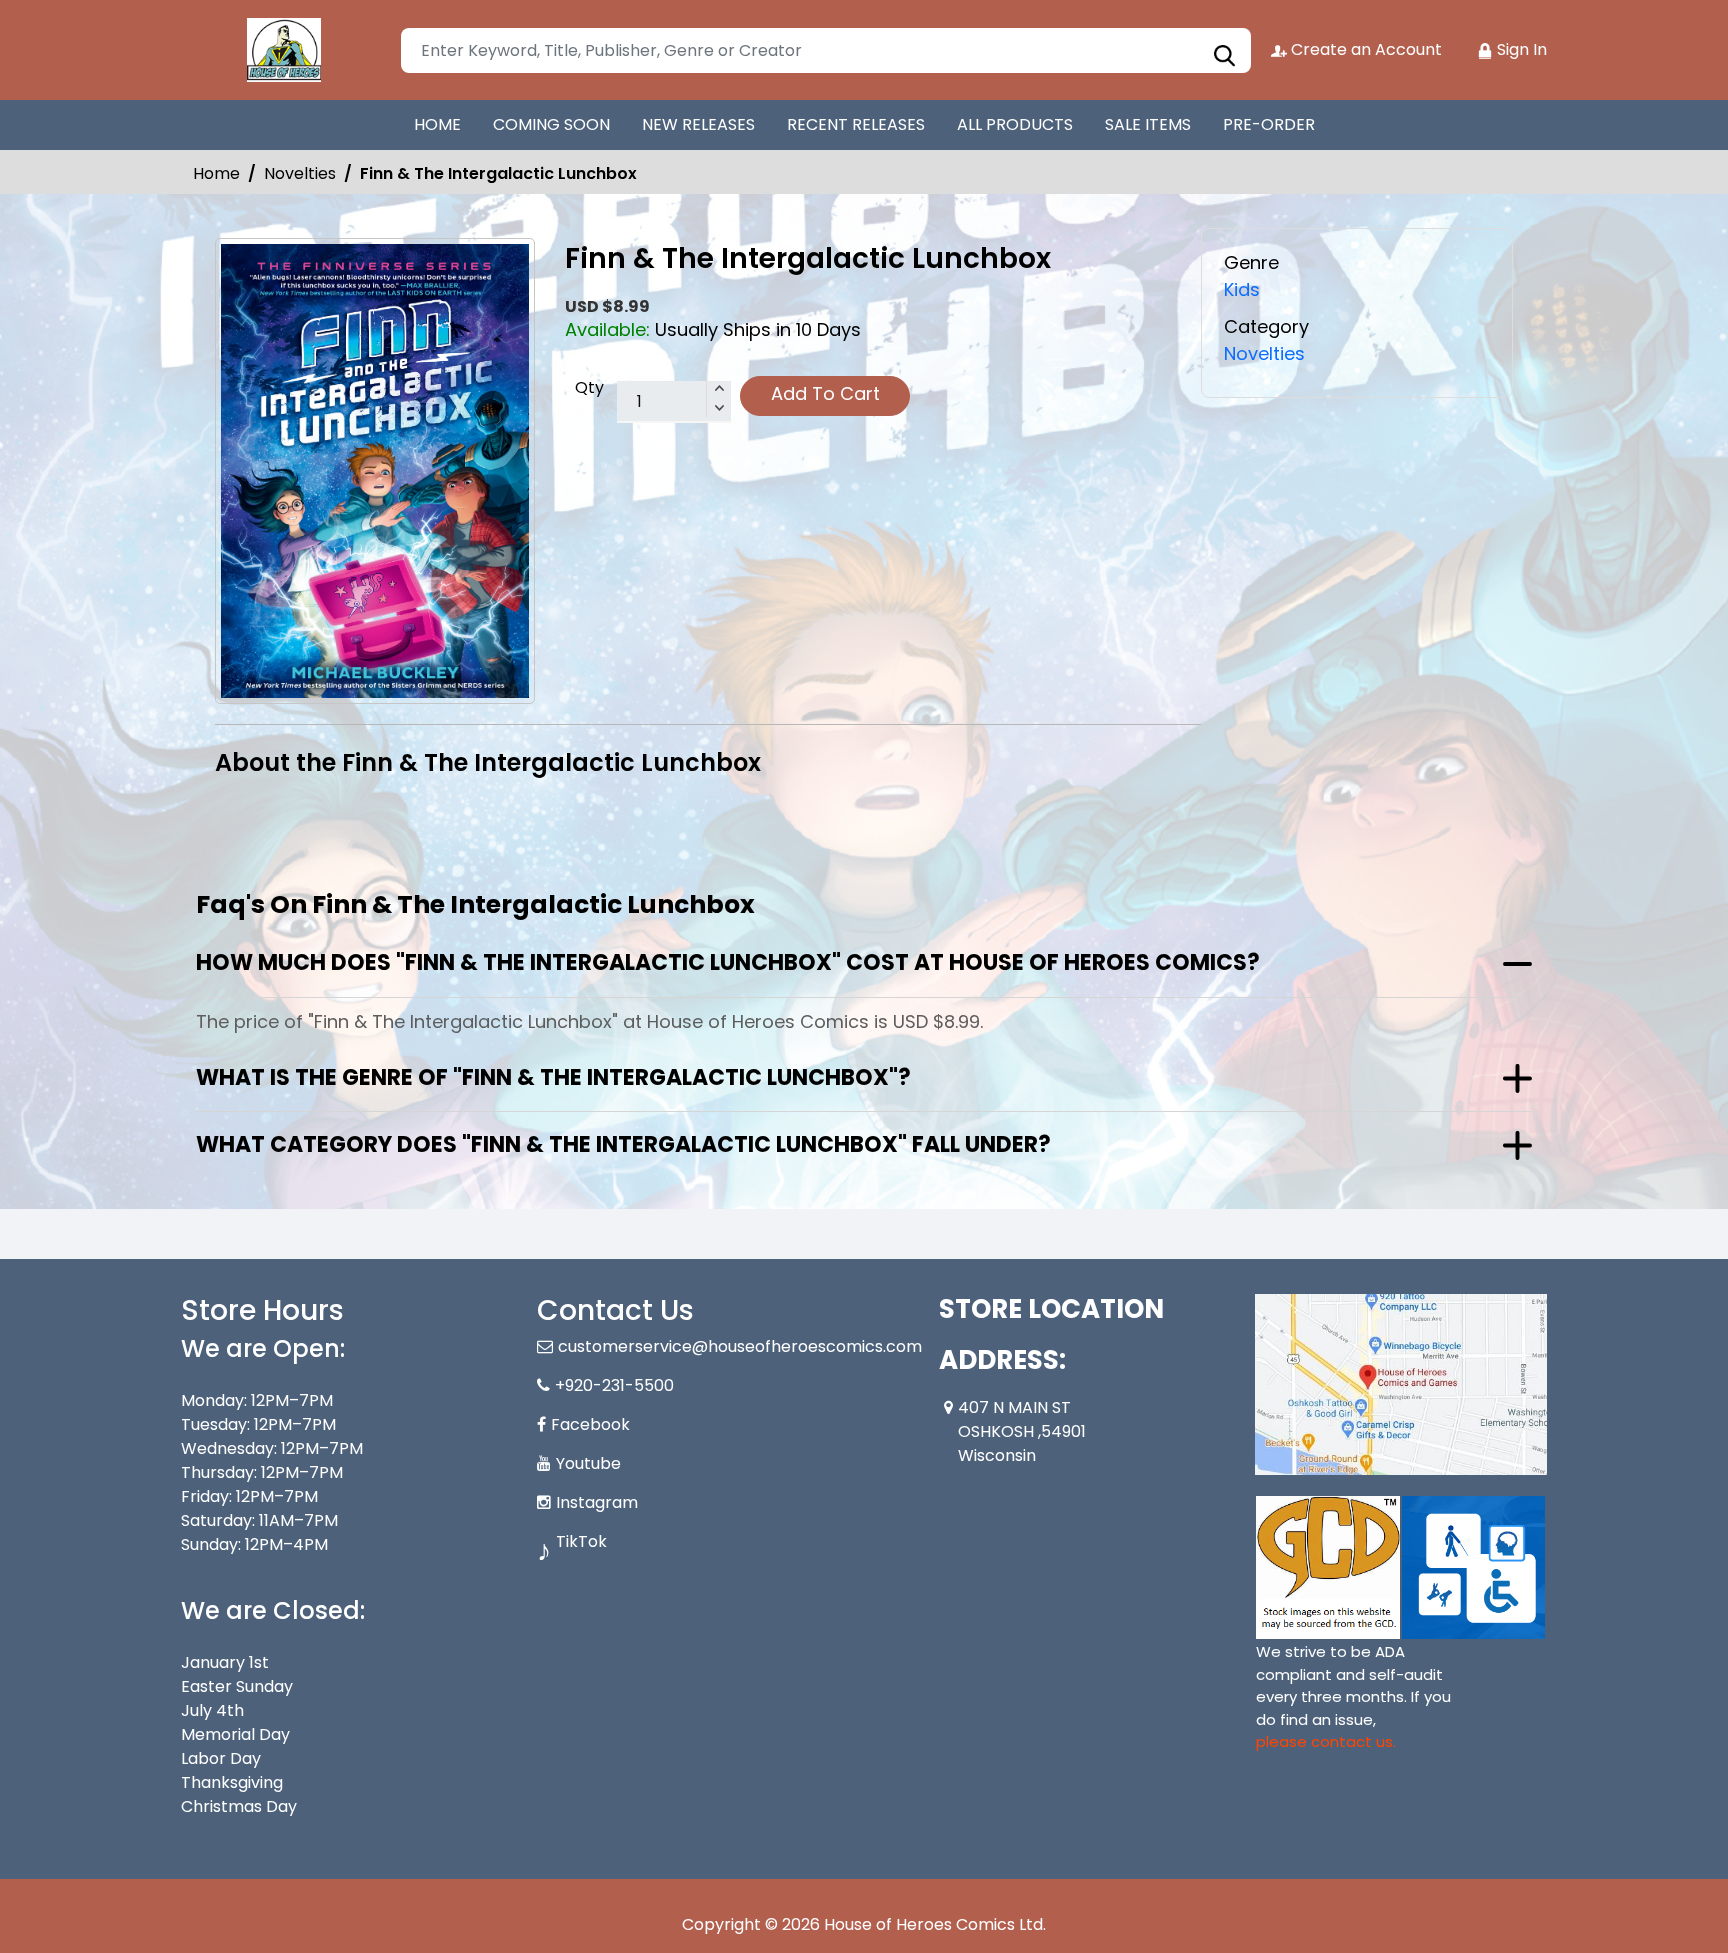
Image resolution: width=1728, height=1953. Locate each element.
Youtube (588, 1463)
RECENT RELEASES (856, 124)
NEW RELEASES (698, 124)
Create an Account (1364, 49)
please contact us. (1326, 1741)
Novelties (300, 173)
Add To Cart (825, 393)
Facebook (590, 1424)
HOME (437, 124)
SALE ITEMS (1148, 124)
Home (216, 173)
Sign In (1520, 49)
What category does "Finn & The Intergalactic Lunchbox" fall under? (623, 1144)
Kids (1242, 289)
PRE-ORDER (1269, 124)
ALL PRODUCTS (1015, 124)
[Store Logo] (281, 50)
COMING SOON (551, 124)
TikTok (581, 1541)
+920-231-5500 (614, 1385)
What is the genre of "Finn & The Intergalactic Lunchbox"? (553, 1077)
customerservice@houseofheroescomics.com (740, 1346)
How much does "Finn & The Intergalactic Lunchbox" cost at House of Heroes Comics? (728, 962)
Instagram (597, 1502)
